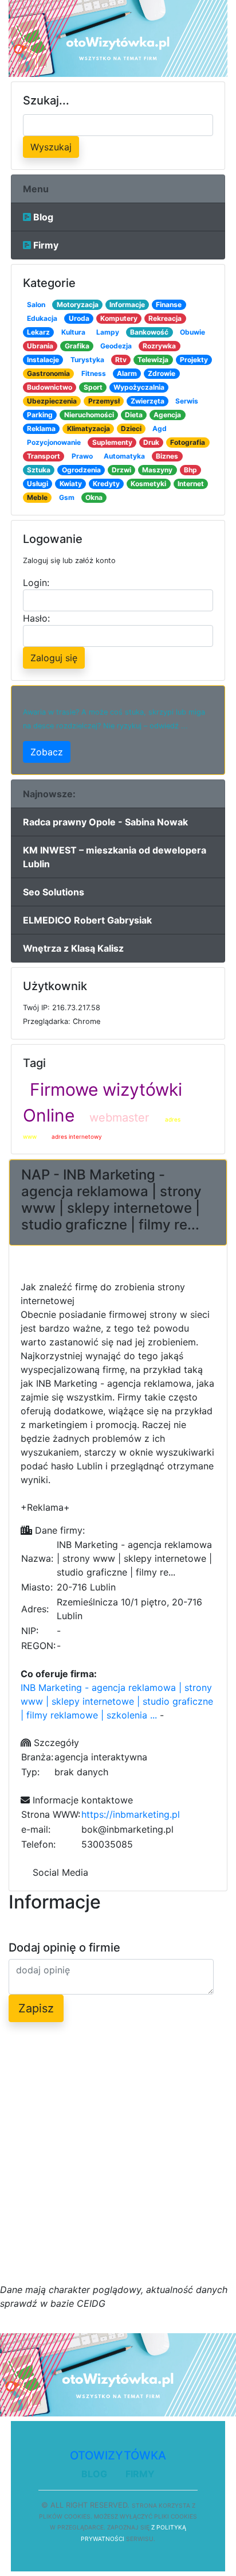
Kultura (73, 332)
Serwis (187, 401)
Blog (42, 217)
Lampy (108, 332)
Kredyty (106, 484)
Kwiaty (71, 484)
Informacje (127, 304)
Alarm (127, 373)
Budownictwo (50, 387)
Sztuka (39, 470)
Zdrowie (162, 373)
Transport (44, 456)
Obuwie (192, 332)
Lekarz (38, 332)
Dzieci (131, 428)
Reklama (41, 428)
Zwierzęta (147, 401)
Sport (93, 387)
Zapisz (36, 2008)
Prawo (82, 456)
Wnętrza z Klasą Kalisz (73, 948)
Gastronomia (48, 373)
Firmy (45, 245)
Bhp (190, 470)
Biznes (167, 456)
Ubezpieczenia (52, 401)
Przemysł (104, 401)
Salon (36, 304)
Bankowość (149, 332)
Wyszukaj (51, 147)
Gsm (67, 497)
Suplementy (112, 442)
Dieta (134, 415)
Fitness (94, 373)
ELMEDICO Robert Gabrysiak (87, 920)
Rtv (121, 360)
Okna (94, 497)
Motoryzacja (78, 304)
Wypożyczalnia (139, 387)
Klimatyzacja (88, 428)
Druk (151, 442)
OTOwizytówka (118, 2455)
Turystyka (87, 360)
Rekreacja (165, 318)
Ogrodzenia (81, 470)
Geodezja (116, 346)
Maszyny (157, 470)
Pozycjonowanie (54, 442)
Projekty (194, 360)
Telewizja (153, 360)
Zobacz (47, 752)
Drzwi (121, 470)
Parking (40, 415)
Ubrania (40, 346)
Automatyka (124, 456)
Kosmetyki (148, 484)
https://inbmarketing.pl (131, 1814)
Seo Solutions (54, 892)
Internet (191, 484)
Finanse (169, 304)
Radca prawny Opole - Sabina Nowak (105, 822)
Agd (160, 428)
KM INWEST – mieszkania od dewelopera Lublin (115, 857)
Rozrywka (159, 346)
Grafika (77, 346)
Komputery (119, 318)
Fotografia (188, 442)
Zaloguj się (54, 658)
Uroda (79, 318)
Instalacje (43, 360)
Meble (37, 497)
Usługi (38, 484)
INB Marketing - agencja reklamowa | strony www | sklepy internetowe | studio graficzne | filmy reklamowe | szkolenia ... (117, 1701)
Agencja (167, 415)
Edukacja (42, 318)
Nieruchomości (89, 415)
